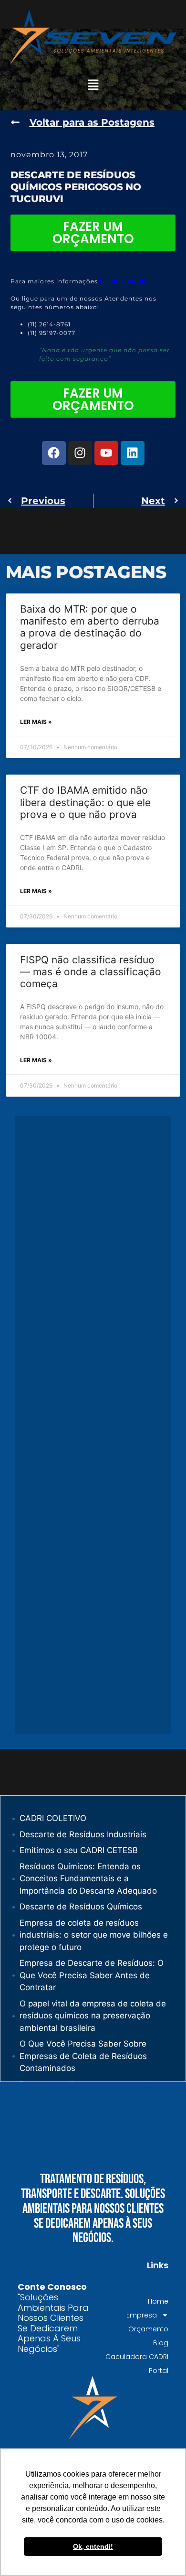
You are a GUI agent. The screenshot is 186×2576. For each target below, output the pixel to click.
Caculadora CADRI (137, 2357)
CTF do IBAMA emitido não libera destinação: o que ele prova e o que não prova (85, 802)
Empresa (142, 2315)
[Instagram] (80, 453)
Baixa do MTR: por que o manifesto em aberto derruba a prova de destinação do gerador (90, 627)
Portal (159, 2371)
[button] (93, 85)
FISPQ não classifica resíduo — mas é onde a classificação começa (91, 972)
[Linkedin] (133, 453)
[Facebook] (54, 453)
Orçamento (148, 2329)
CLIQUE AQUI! (123, 281)
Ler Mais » (36, 722)
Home (158, 2301)
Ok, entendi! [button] (93, 2546)
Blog (161, 2343)
